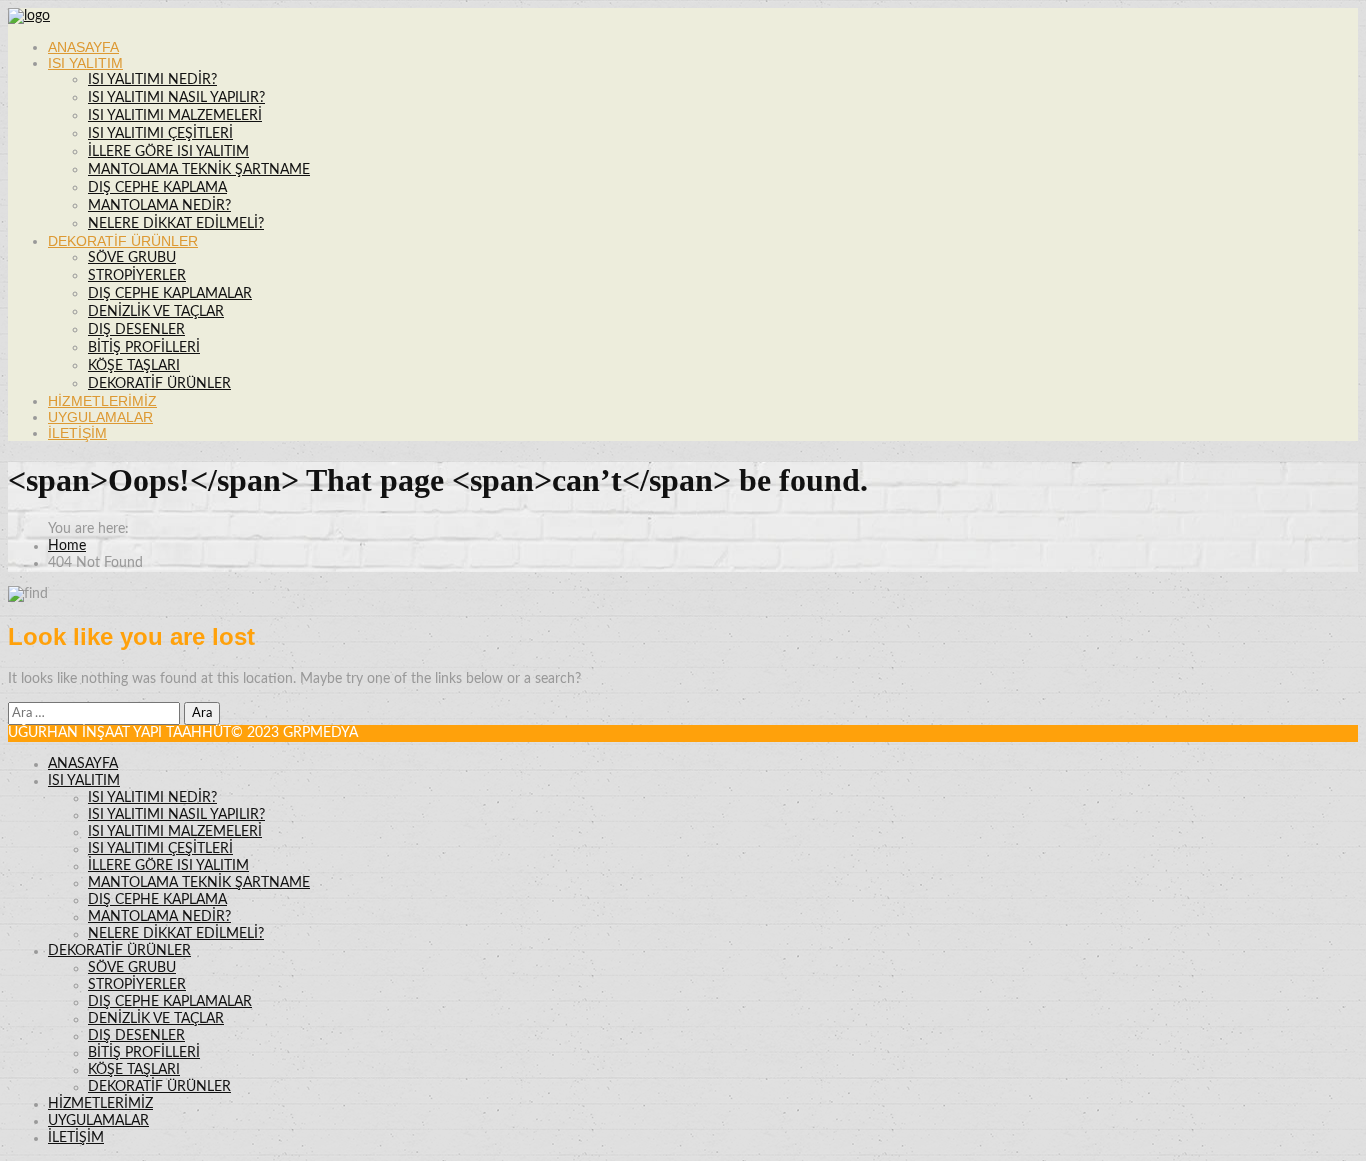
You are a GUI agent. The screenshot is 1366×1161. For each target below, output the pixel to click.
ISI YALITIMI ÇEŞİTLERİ (160, 134)
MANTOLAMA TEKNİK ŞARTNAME (199, 170)
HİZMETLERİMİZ (102, 401)
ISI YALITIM (85, 63)
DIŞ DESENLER (136, 330)
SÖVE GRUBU (132, 258)
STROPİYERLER (137, 276)
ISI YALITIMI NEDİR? (152, 80)
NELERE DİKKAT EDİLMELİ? (176, 224)
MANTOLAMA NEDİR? (159, 206)
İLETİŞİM (77, 433)
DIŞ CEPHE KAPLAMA (157, 188)
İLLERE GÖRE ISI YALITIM (168, 152)
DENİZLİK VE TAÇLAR (156, 312)
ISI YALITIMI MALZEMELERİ (175, 116)
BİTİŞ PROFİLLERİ (144, 348)
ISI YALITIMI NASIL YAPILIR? (176, 98)
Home (67, 546)
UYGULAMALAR (100, 417)
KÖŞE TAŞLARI (134, 366)
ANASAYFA (83, 47)
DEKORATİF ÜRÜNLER (123, 241)
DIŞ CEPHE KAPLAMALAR (170, 294)
